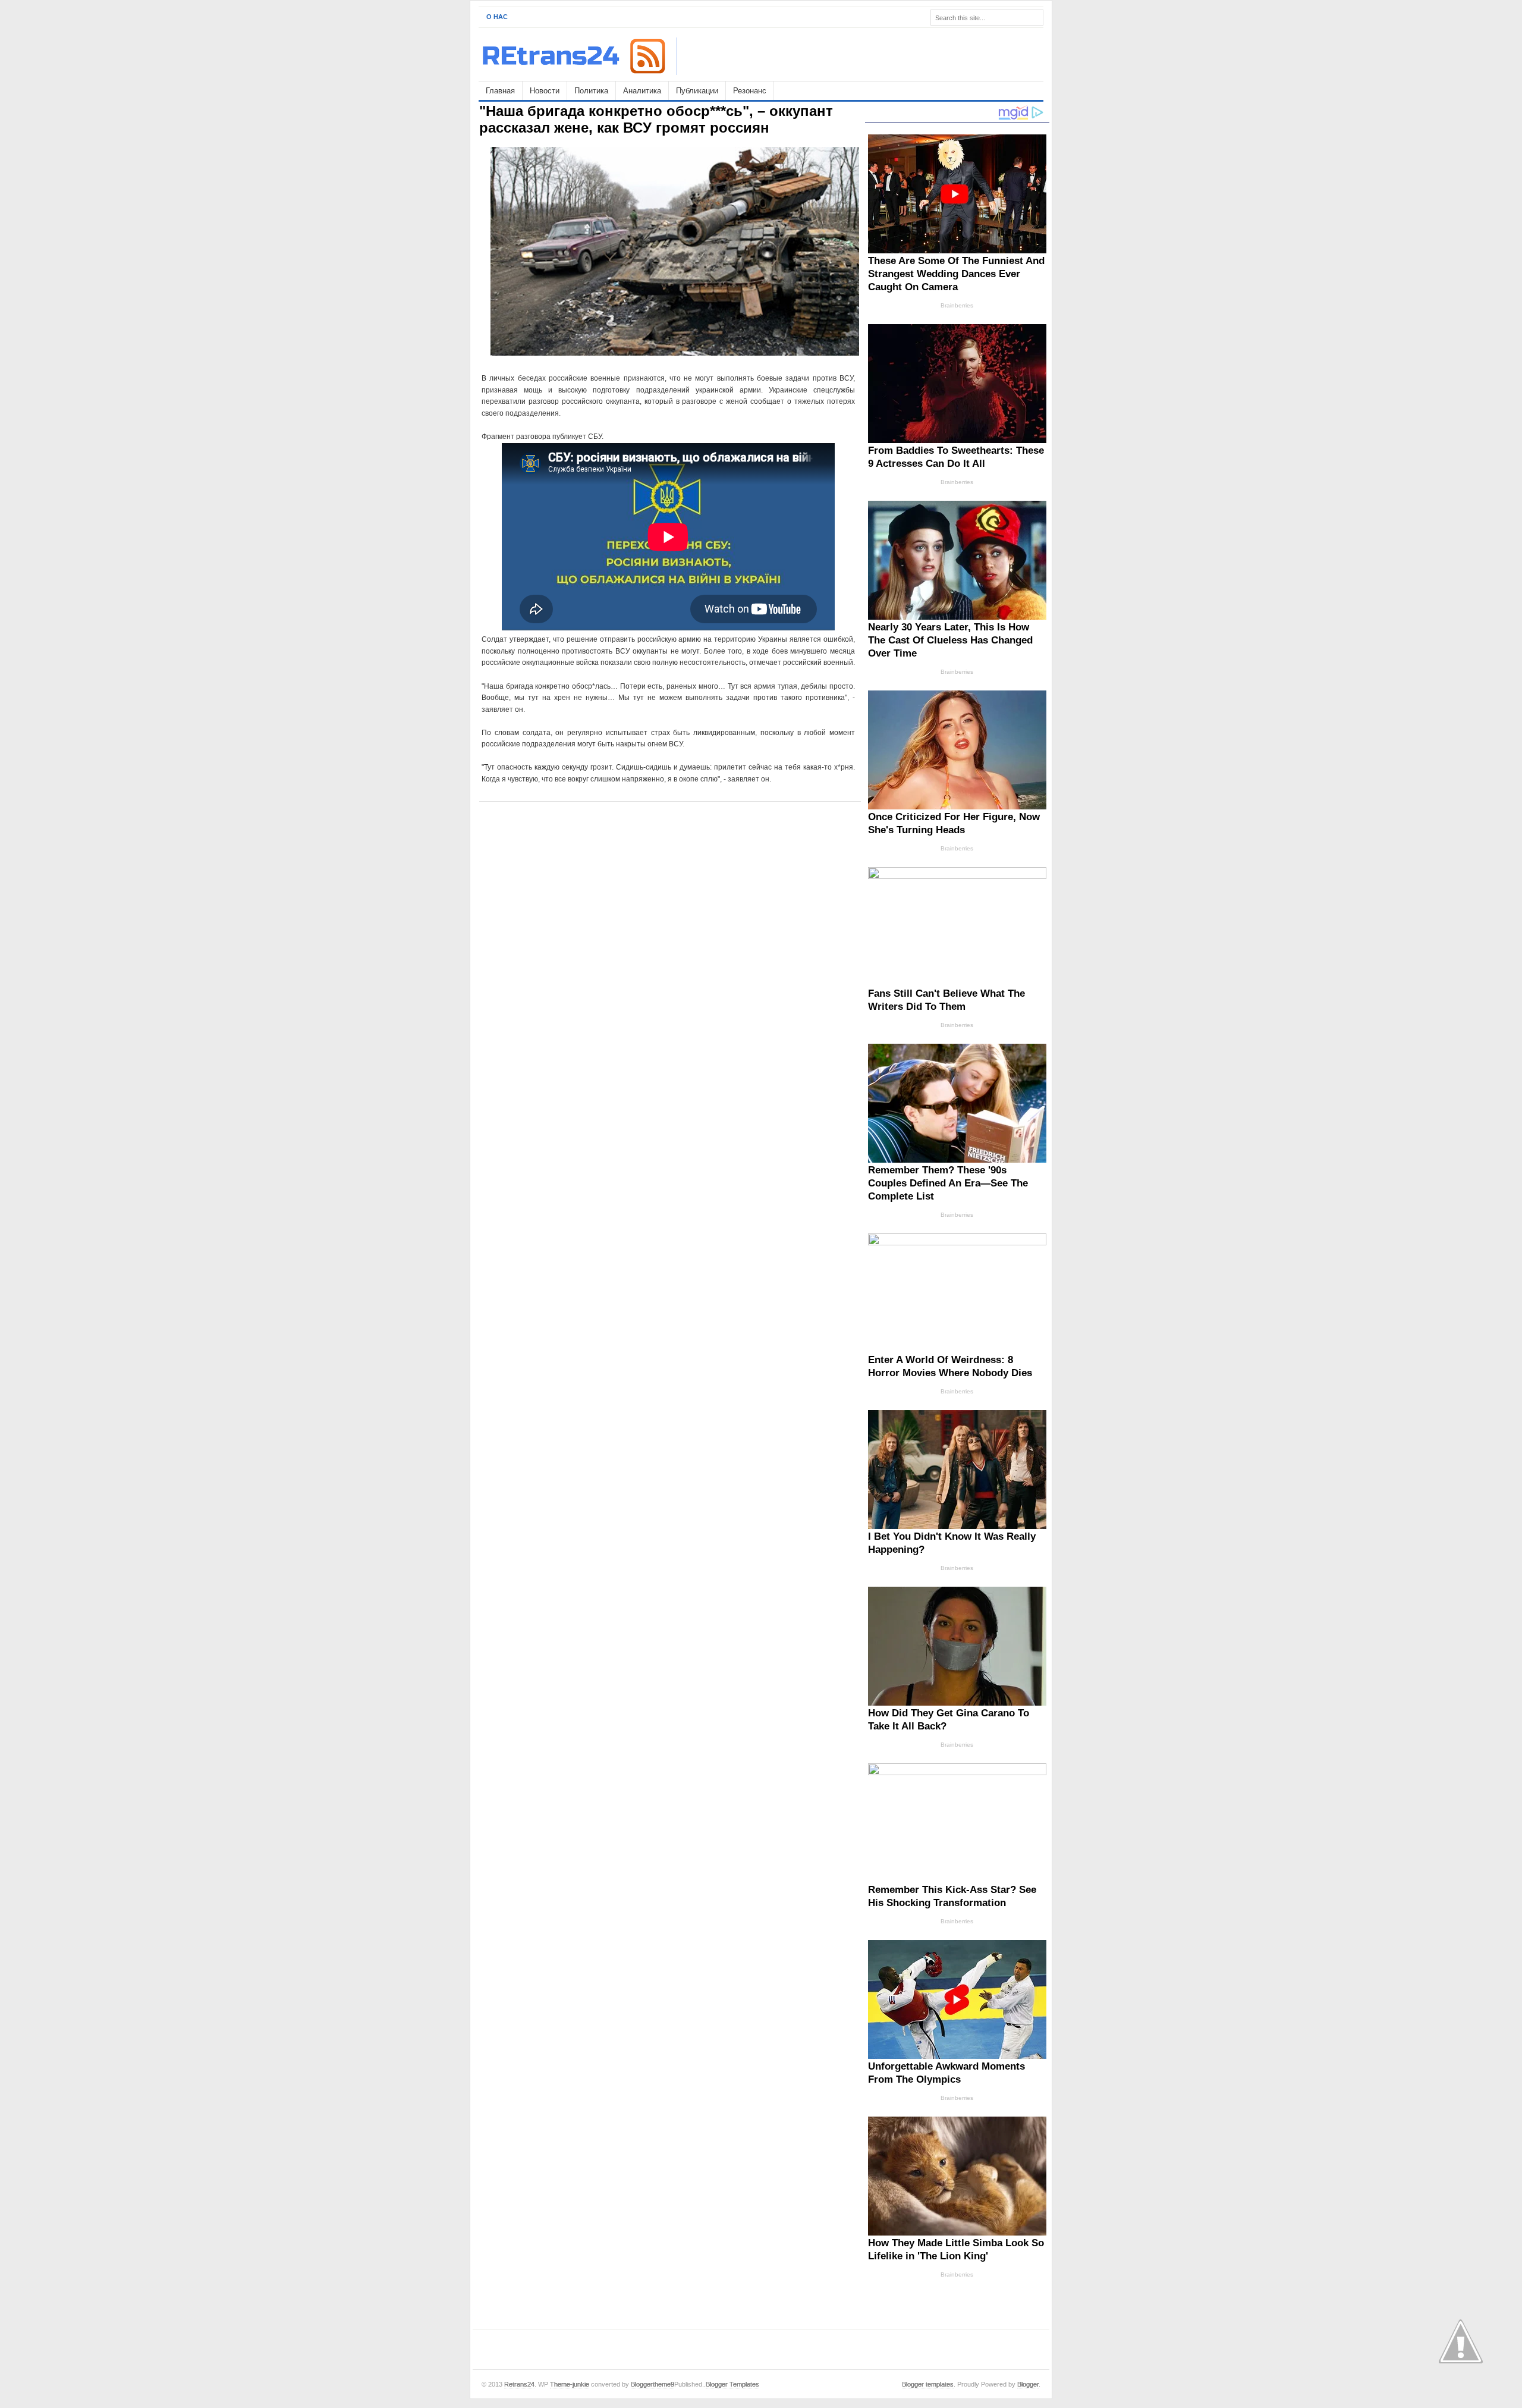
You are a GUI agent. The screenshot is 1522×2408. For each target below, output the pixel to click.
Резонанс (750, 91)
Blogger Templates (732, 2384)
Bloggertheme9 (652, 2384)
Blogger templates (928, 2384)
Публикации (697, 91)
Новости (545, 91)
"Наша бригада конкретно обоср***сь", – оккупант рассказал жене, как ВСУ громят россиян (656, 119)
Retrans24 (519, 2384)
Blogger (1028, 2384)
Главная (500, 91)
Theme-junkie (570, 2384)
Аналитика (642, 91)
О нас (497, 17)
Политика (591, 91)
